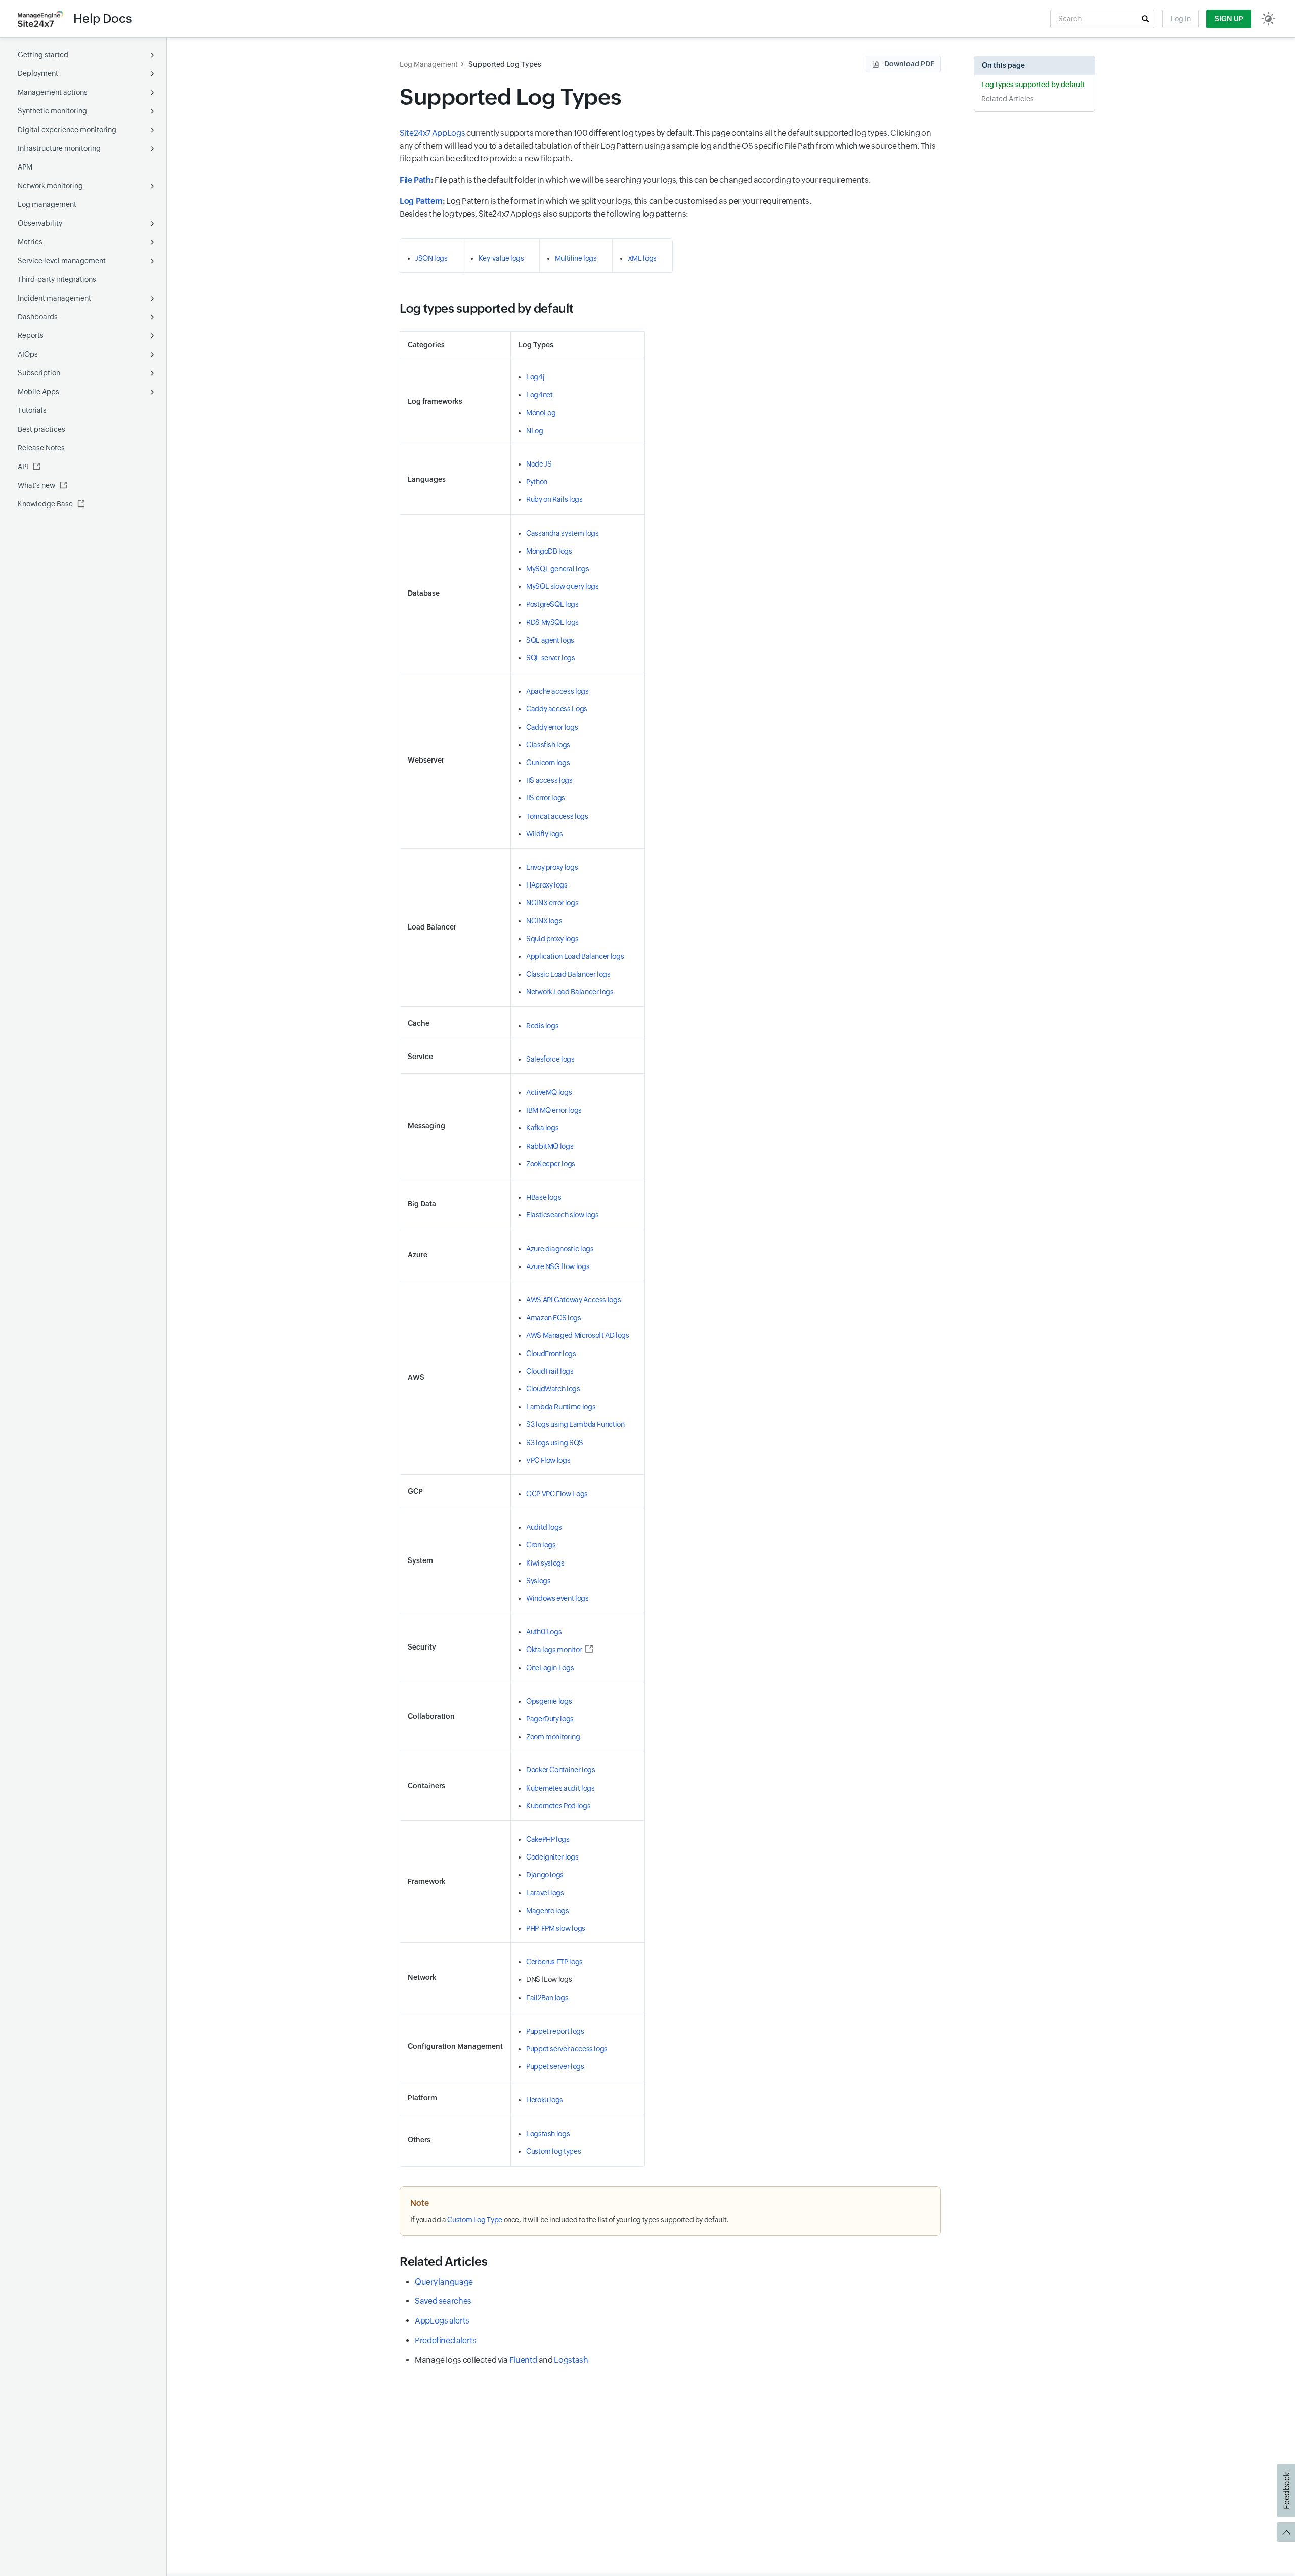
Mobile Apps (38, 392)
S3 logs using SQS (555, 1443)
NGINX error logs (552, 903)
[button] (1145, 19)
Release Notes (41, 448)
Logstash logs (548, 2134)
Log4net (539, 395)
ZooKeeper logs (551, 1164)
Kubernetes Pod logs (558, 1806)
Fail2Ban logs (547, 1998)
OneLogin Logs (550, 1668)
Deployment (38, 73)
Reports (31, 335)
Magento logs (548, 1911)
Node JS (539, 464)
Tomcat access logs (557, 816)
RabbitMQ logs (550, 1146)
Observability (40, 223)
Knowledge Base (45, 504)
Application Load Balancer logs (575, 956)
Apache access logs (557, 691)
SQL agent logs (550, 640)
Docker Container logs (560, 1770)
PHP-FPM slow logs (556, 1928)
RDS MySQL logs (552, 622)
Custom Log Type (475, 2220)
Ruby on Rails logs (554, 499)
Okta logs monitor (554, 1650)
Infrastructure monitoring (59, 148)
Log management (47, 204)
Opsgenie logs (549, 1701)
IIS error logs (546, 798)
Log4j (535, 377)
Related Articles (1008, 99)
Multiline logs (576, 258)
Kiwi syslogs (545, 1563)
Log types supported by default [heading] (486, 308)
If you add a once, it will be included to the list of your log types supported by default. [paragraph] (569, 2220)
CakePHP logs (548, 1839)
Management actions (53, 92)
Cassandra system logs (562, 533)
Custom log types (553, 2151)
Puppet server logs (555, 2066)
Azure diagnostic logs (560, 1249)
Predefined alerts (446, 2340)
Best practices (41, 429)
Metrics (30, 242)
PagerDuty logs (550, 1719)
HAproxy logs (547, 885)
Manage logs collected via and (501, 2360)
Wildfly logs (545, 834)
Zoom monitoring (553, 1737)
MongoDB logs (549, 551)
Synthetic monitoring (52, 111)
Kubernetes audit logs (560, 1788)
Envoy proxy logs (552, 867)
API (23, 467)
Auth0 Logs (544, 1632)
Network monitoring (50, 186)
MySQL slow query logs (562, 586)
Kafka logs (542, 1128)
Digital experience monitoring (67, 130)
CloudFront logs (551, 1354)
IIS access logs (549, 780)
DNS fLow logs (549, 1979)
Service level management (62, 261)
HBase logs (544, 1197)
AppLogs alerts (442, 2321)
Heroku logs (545, 2100)
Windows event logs (557, 1598)
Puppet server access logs (567, 2049)
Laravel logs (545, 1893)
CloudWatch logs (553, 1389)
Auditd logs (544, 1527)
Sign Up (1229, 19)
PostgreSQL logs (552, 604)
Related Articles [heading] (443, 2262)
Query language (444, 2282)
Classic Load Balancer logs (568, 974)
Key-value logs (501, 258)
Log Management (429, 64)
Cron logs (541, 1545)
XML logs (642, 258)
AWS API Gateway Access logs (573, 1300)
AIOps (28, 354)
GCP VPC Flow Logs (557, 1494)
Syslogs (538, 1581)
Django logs (545, 1875)
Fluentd (523, 2360)
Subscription (39, 373)
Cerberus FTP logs (554, 1962)
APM (25, 167)
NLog (535, 431)
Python (537, 482)
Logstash (571, 2360)
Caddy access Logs (557, 709)
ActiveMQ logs (549, 1092)
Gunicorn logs (548, 763)
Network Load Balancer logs (570, 992)
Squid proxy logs (552, 939)
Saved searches (443, 2301)
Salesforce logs (550, 1059)
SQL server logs (551, 658)
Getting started (43, 55)
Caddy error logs (552, 727)
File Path (415, 180)
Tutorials (32, 410)
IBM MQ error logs (554, 1110)
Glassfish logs (548, 745)
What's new (36, 485)
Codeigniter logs (552, 1857)
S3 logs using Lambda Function (575, 1424)
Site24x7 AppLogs (432, 133)
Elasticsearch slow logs (563, 1215)
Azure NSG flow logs (558, 1266)
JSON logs (431, 258)
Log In (1181, 19)
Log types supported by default (1033, 85)
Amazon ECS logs (554, 1318)
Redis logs (542, 1026)
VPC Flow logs (548, 1460)
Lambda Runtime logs (561, 1407)
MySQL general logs (558, 569)
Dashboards (38, 317)
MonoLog (541, 413)
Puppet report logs (555, 2031)
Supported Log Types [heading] (510, 97)
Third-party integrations (57, 279)
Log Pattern (421, 201)
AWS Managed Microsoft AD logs (578, 1335)
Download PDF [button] (909, 64)
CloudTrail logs (550, 1371)
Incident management (54, 298)
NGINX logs (544, 921)
